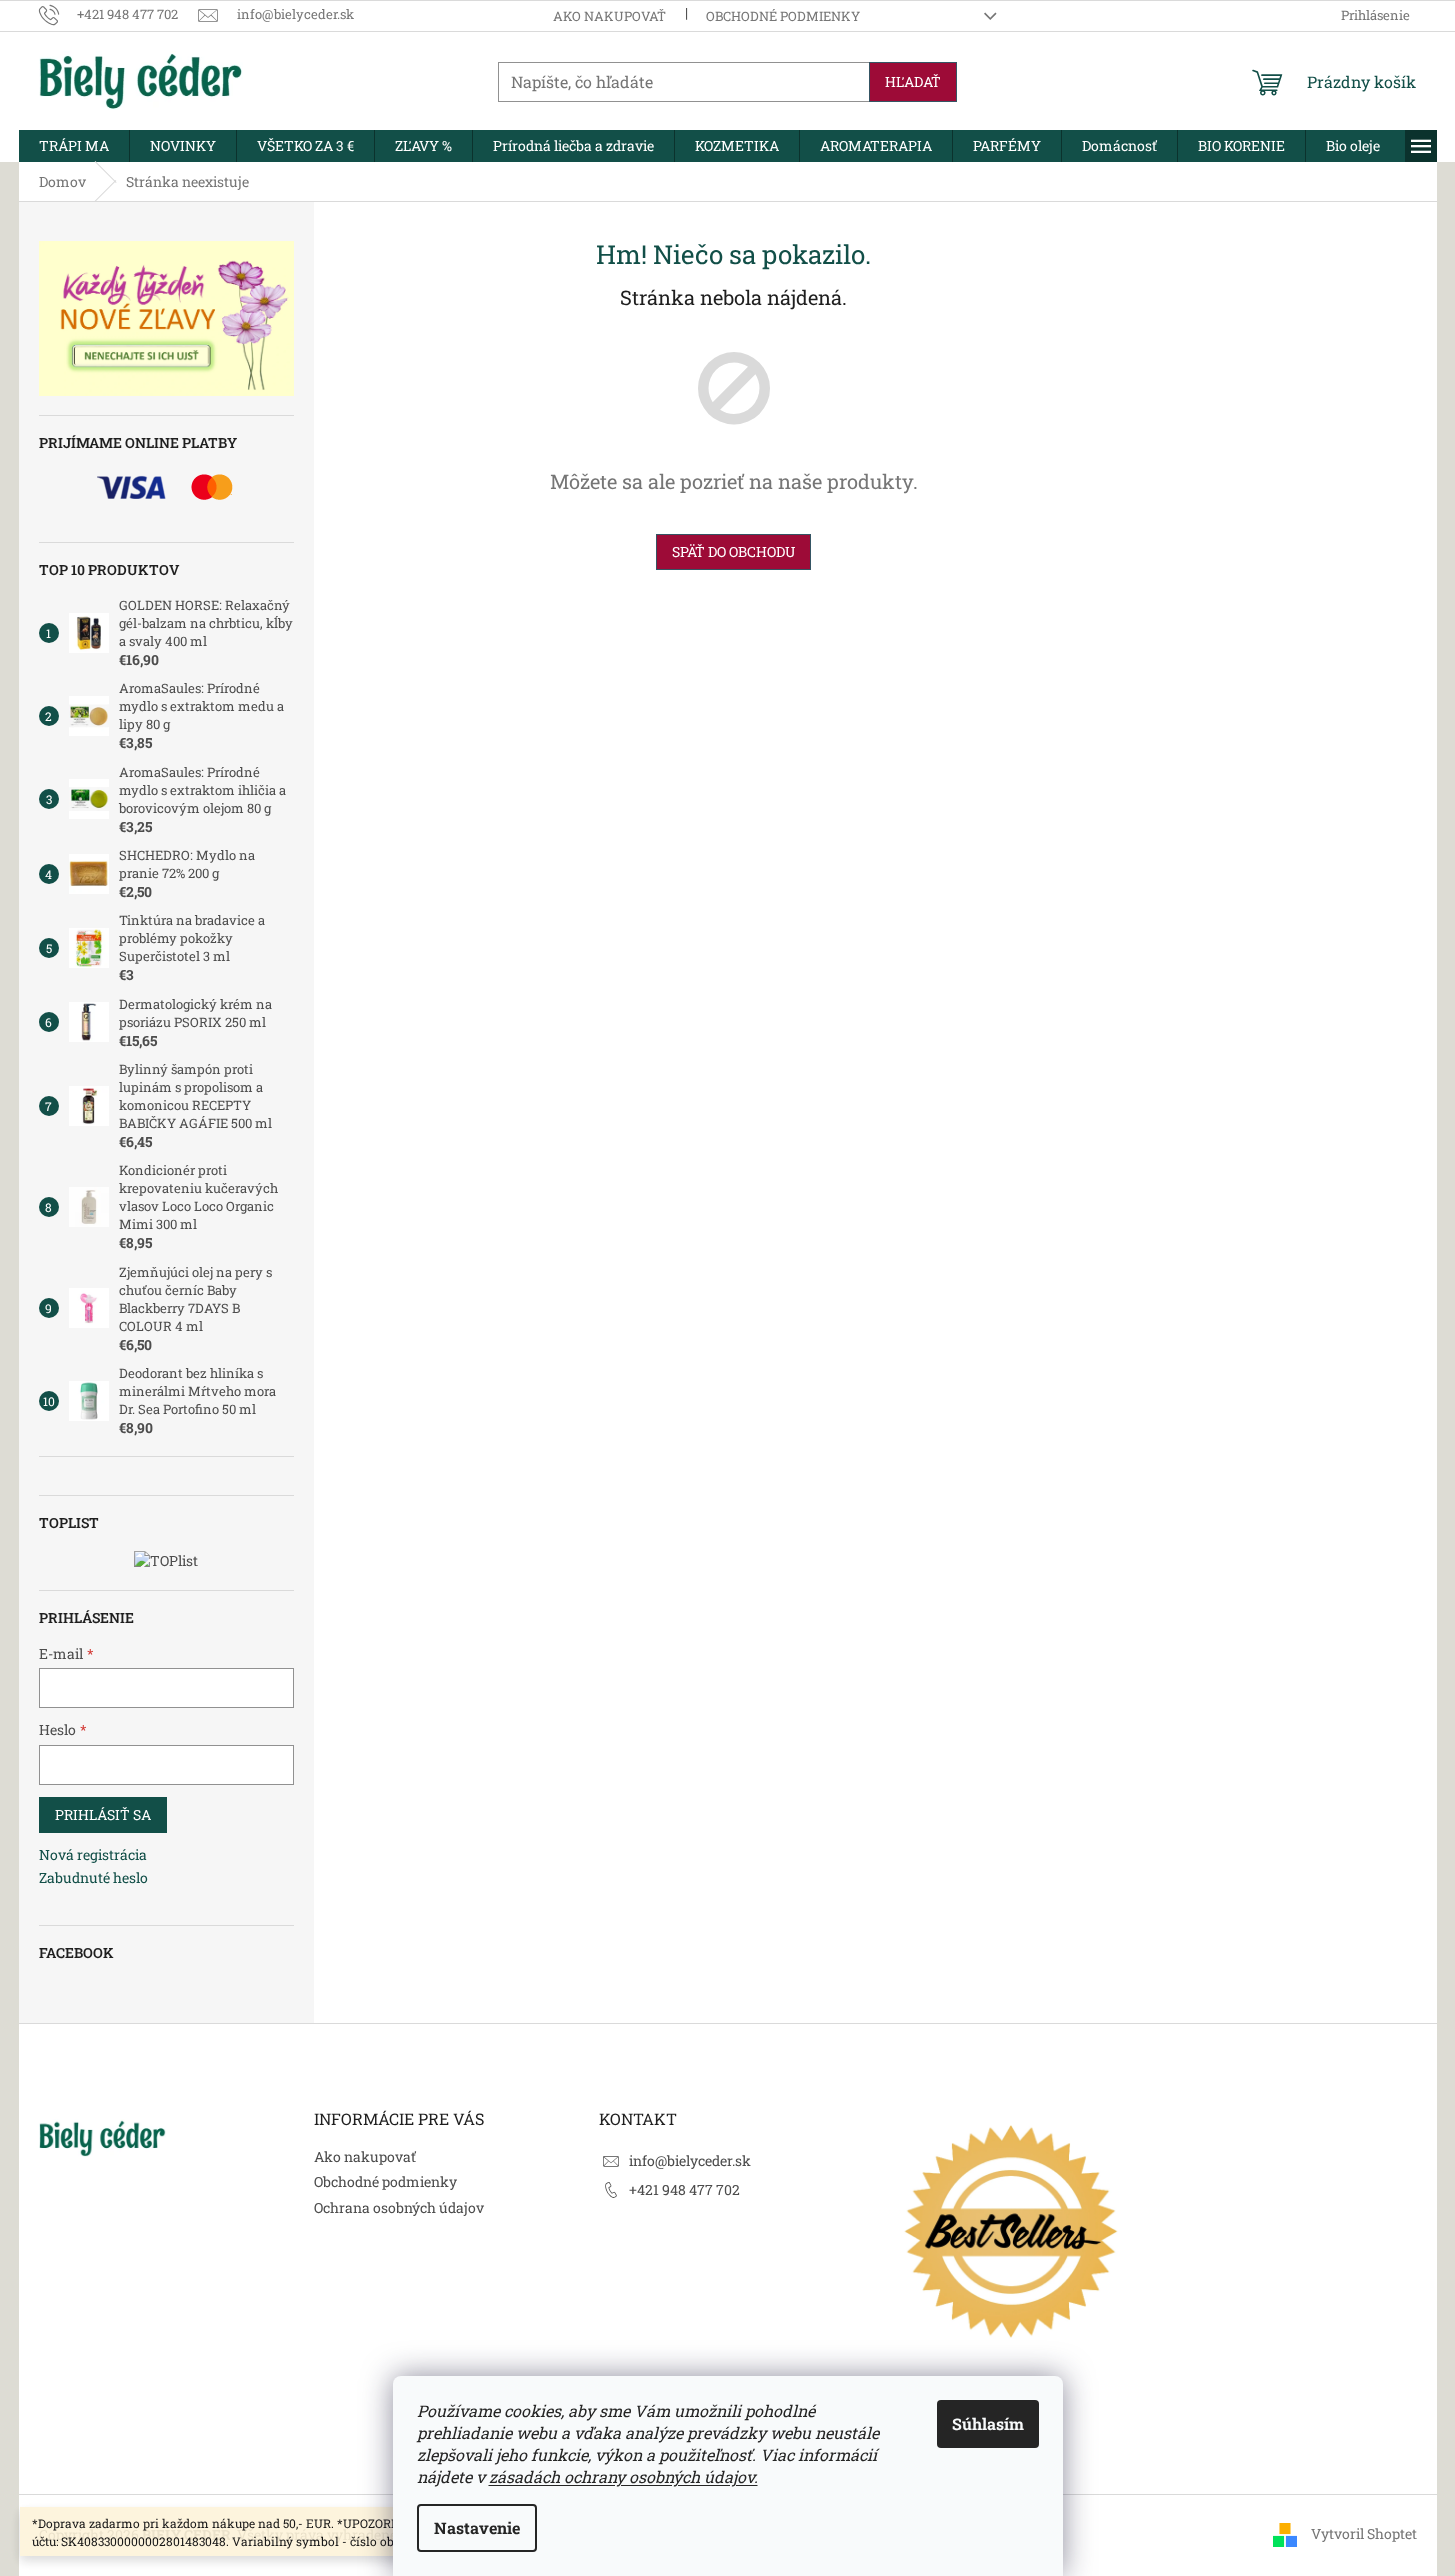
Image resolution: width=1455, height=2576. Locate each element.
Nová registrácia (93, 1854)
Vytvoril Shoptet (1364, 2533)
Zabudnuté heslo (93, 1877)
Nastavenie (477, 2527)
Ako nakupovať (609, 16)
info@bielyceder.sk (690, 2160)
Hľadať (913, 81)
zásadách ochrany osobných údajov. (623, 2476)
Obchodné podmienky (783, 16)
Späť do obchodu (733, 551)
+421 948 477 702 (684, 2189)
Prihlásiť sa (103, 1814)
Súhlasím (988, 2423)
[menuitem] (74, 146)
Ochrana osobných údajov (399, 2207)
